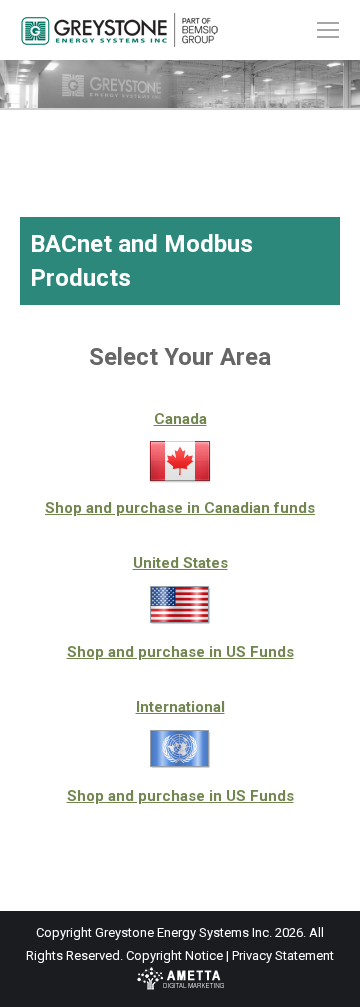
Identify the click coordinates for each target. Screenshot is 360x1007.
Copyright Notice (174, 955)
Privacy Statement (283, 955)
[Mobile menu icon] (328, 30)
